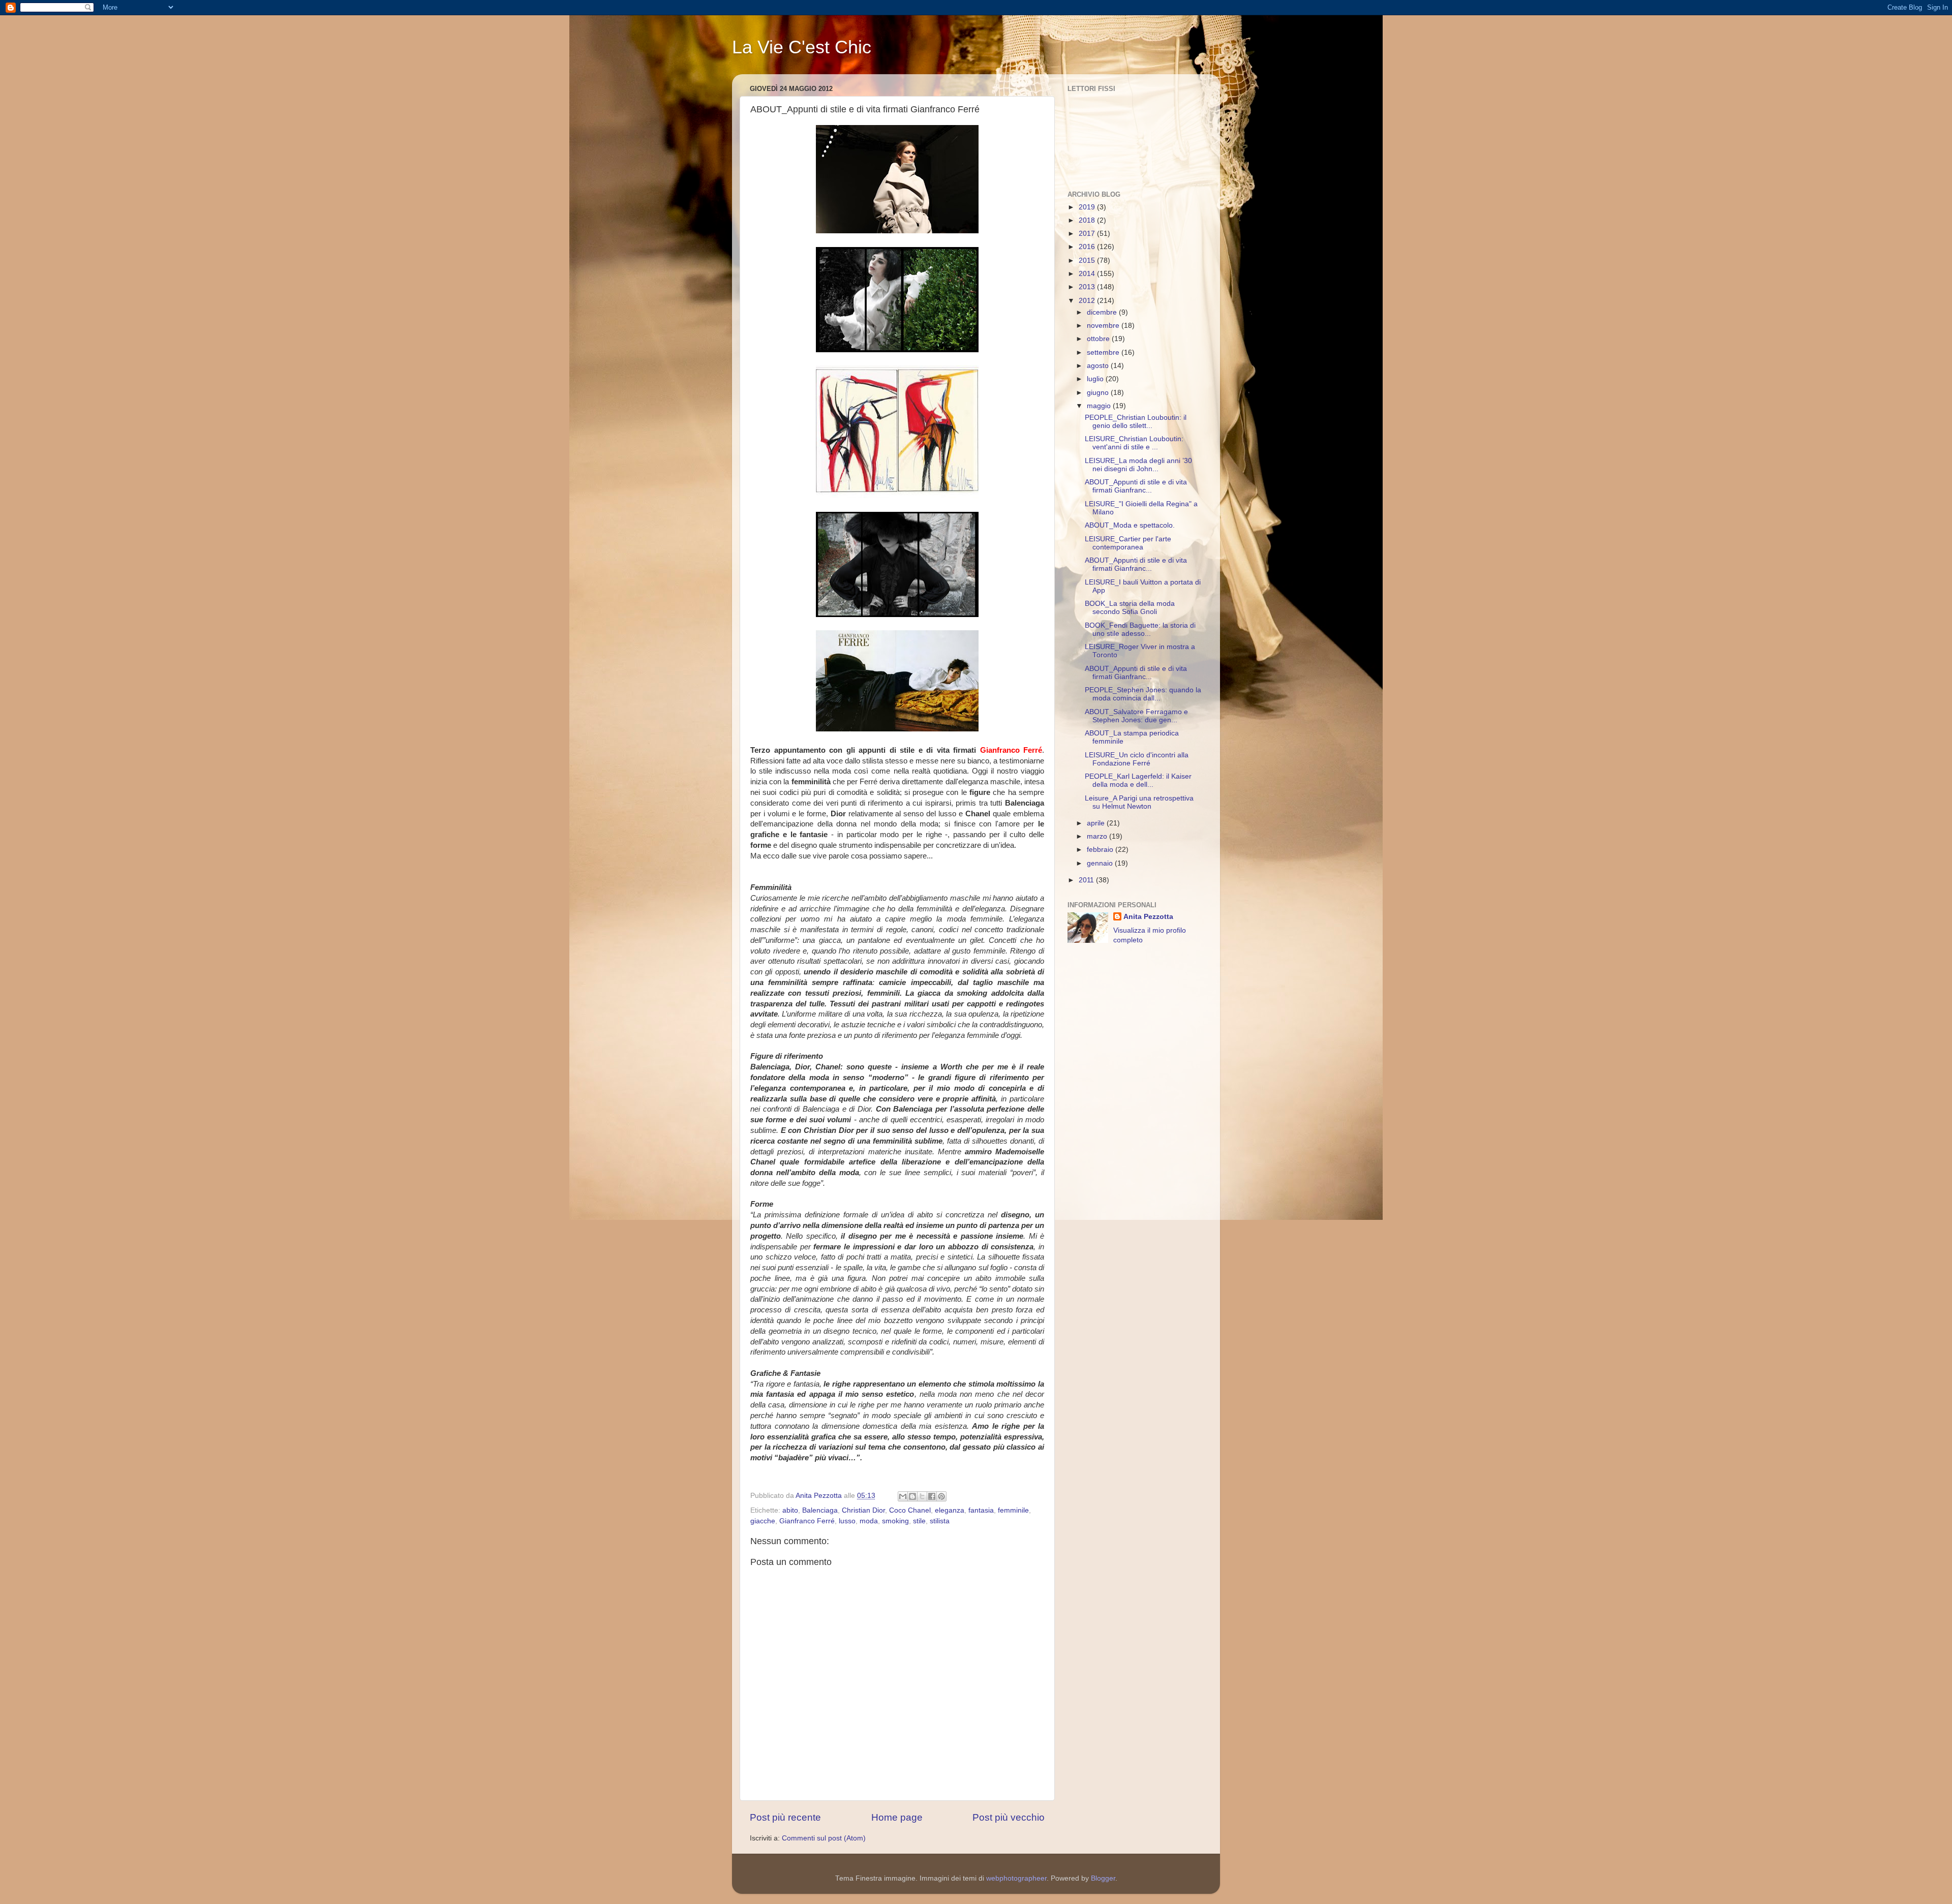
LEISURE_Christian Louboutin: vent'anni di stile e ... (1134, 443)
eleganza (950, 1510)
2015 (1088, 260)
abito (790, 1510)
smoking (895, 1521)
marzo (1098, 836)
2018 (1088, 220)
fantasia (981, 1510)
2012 (1088, 301)
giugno (1099, 393)
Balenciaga (820, 1510)
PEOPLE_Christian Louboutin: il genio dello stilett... (1136, 422)
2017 (1088, 234)
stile (919, 1521)
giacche (763, 1521)
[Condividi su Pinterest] (941, 1496)
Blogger (1103, 1878)
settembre (1104, 352)
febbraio (1101, 850)
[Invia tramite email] (903, 1496)
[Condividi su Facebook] (932, 1496)
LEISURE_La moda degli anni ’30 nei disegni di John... (1138, 465)
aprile (1097, 823)
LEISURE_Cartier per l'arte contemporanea (1128, 543)
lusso (847, 1521)
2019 (1088, 207)
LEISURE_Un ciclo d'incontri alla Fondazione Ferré (1137, 759)
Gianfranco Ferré (807, 1521)
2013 (1088, 287)
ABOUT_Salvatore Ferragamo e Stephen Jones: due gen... (1136, 716)
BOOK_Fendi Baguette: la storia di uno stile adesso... (1140, 629)
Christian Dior (863, 1510)
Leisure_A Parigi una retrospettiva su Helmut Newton (1139, 802)
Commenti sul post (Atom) (824, 1838)
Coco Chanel (910, 1510)
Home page (897, 1817)
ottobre (1099, 339)
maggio (1100, 406)
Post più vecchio (1009, 1817)
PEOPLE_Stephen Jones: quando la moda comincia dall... (1143, 694)
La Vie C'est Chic (802, 47)
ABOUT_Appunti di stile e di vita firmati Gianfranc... (1136, 486)
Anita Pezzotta (1148, 917)
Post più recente (785, 1817)
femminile (1013, 1510)
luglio (1096, 379)
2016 (1088, 247)
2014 (1088, 274)
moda (869, 1521)
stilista (940, 1521)
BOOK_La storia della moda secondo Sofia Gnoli (1130, 608)
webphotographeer (1016, 1878)
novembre (1104, 326)
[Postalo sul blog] (912, 1496)
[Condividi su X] (922, 1496)
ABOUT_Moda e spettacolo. (1130, 525)
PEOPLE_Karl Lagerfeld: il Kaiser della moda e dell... (1138, 780)
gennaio (1101, 863)
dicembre (1103, 312)
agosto (1099, 366)
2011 (1087, 880)
